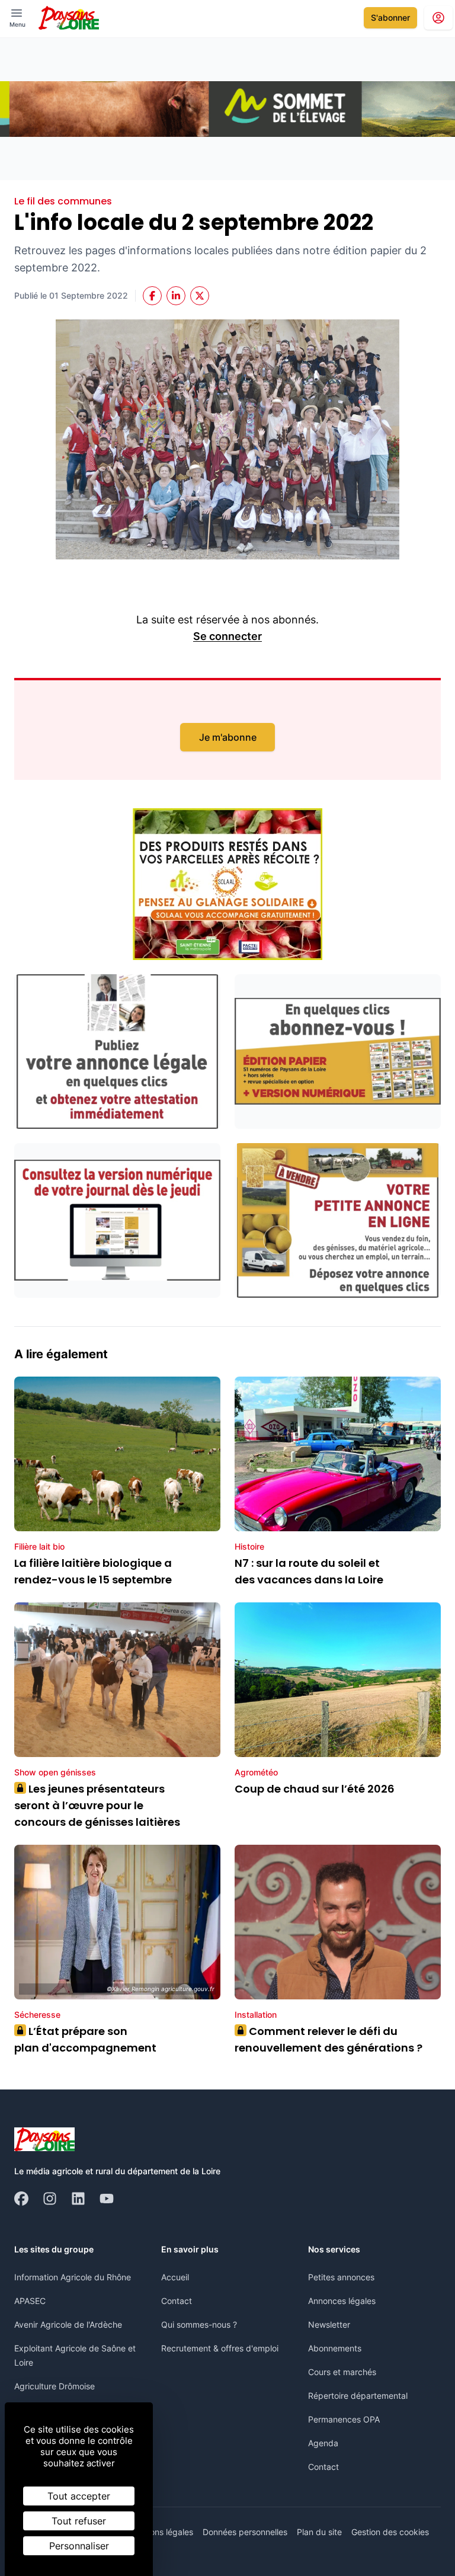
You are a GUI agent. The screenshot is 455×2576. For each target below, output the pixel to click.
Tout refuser (79, 2521)
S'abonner (390, 17)
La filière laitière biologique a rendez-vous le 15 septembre (93, 1571)
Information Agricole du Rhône (73, 2277)
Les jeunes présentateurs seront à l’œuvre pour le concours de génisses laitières (97, 1805)
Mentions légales (161, 2532)
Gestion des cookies (390, 2532)
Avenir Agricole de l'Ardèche (68, 2324)
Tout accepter (79, 2496)
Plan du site (319, 2532)
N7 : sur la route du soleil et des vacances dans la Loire (309, 1571)
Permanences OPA (344, 2419)
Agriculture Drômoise (55, 2386)
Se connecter (227, 636)
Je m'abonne (228, 737)
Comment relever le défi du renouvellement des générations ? (329, 2039)
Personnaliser (79, 2546)
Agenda (323, 2443)
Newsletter (329, 2324)
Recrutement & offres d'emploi (220, 2348)
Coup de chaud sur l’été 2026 (315, 1789)
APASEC (30, 2301)
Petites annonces (341, 2277)
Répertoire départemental (358, 2396)
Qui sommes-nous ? (199, 2324)
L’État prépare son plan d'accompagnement (86, 2039)
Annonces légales (342, 2301)
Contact (177, 2301)
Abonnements (335, 2348)
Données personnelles (245, 2532)
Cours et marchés (342, 2372)
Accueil (175, 2277)
